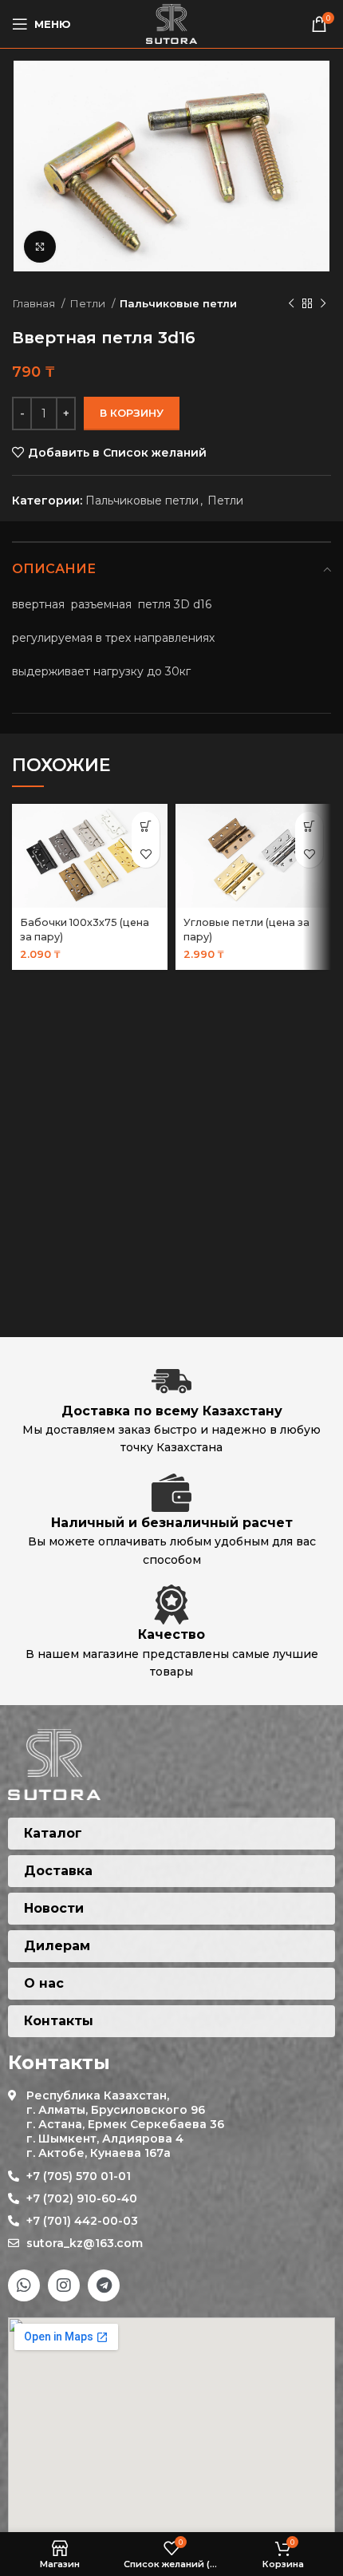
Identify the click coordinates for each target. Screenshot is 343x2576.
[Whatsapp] (24, 2285)
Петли (89, 303)
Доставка (58, 1871)
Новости (54, 1908)
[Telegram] (104, 2285)
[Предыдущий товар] (291, 304)
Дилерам (57, 1946)
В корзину (132, 413)
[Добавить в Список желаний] (146, 854)
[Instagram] (64, 2285)
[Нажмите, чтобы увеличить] (40, 247)
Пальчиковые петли (178, 303)
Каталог (53, 1833)
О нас (44, 1983)
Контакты (59, 2021)
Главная (35, 303)
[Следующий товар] (323, 304)
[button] (146, 826)
